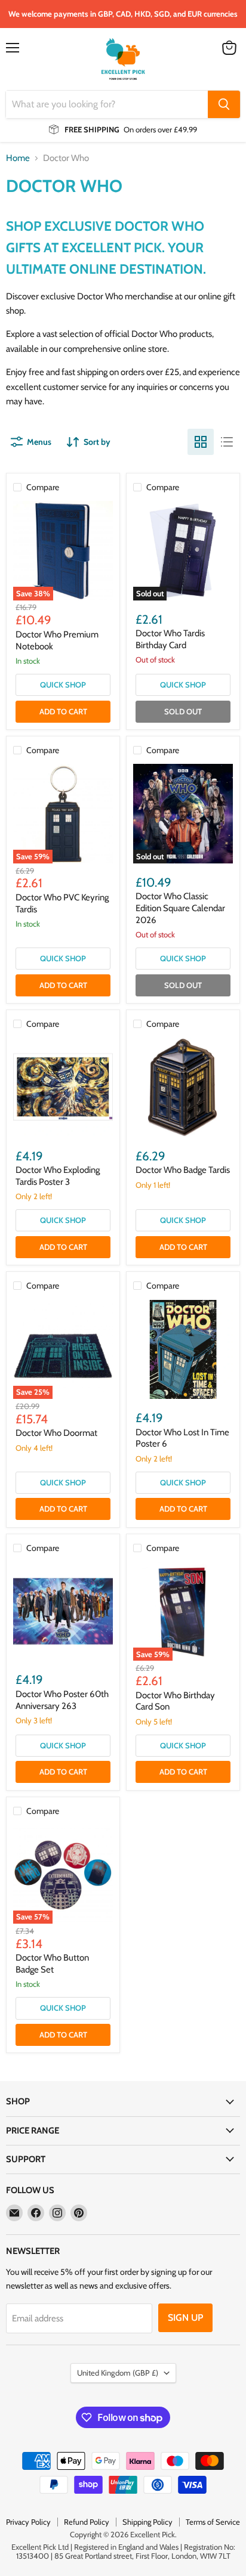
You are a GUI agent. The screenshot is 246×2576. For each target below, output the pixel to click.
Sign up (185, 2318)
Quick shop (63, 685)
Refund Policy (87, 2522)
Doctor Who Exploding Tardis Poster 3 (58, 1176)
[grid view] (201, 442)
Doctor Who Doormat (56, 1433)
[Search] (224, 104)
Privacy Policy (28, 2522)
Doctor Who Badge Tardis (183, 1170)
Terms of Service (213, 2522)
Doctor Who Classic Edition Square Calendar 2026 (180, 908)
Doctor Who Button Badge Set (52, 1964)
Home (18, 158)
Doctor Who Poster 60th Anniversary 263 (62, 1700)
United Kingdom (118, 2373)
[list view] (227, 442)
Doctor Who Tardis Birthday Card (170, 639)
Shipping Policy (147, 2522)
